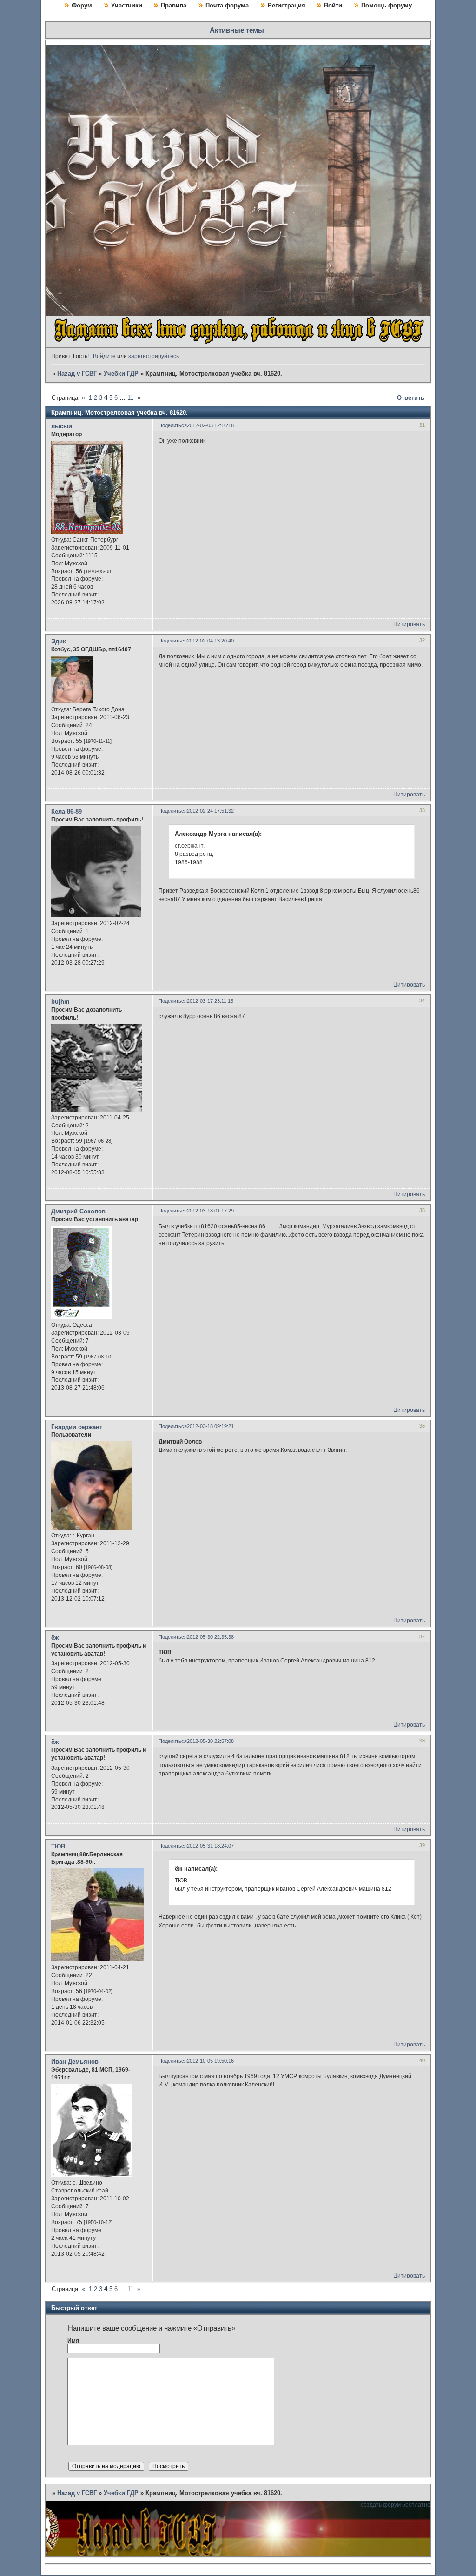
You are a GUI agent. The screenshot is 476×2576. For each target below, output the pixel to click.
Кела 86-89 (66, 811)
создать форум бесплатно (396, 2505)
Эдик (59, 641)
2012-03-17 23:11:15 (210, 1001)
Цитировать (409, 624)
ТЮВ (58, 1846)
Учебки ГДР (121, 374)
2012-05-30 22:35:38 (210, 1637)
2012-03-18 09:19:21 (210, 1426)
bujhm (60, 1002)
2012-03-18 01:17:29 (210, 1211)
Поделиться (173, 425)
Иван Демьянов (75, 2062)
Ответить (411, 398)
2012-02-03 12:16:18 (210, 425)
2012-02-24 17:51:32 (210, 811)
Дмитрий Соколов (78, 1211)
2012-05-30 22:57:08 (210, 1741)
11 (130, 398)
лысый (62, 426)
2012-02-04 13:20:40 (210, 641)
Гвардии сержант (77, 1427)
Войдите (104, 356)
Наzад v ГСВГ (77, 374)
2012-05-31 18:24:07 (210, 1846)
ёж (55, 1638)
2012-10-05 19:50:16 (210, 2061)
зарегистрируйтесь (154, 356)
